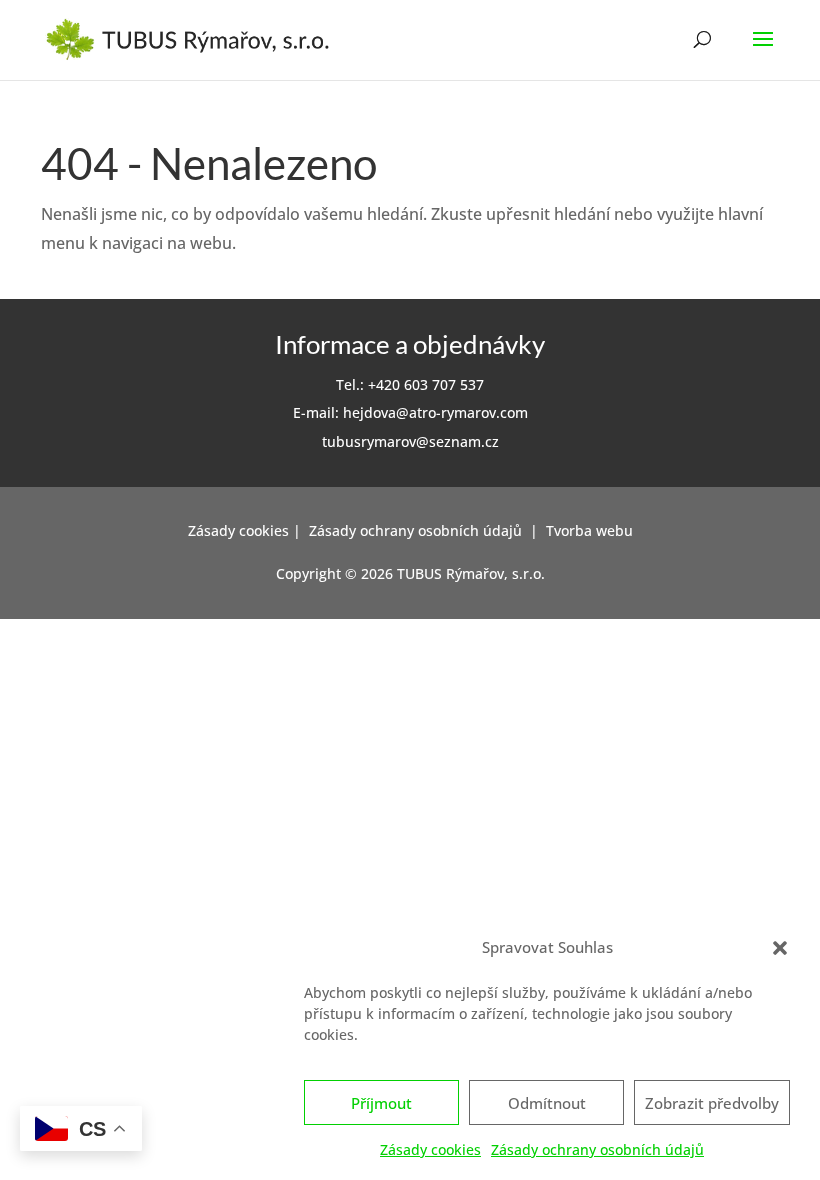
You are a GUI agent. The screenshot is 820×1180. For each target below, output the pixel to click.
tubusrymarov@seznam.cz (410, 441)
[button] (780, 948)
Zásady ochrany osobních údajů (597, 1149)
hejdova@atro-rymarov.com (435, 412)
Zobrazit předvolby (712, 1103)
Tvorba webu (589, 530)
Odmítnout (547, 1103)
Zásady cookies (430, 1149)
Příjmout (381, 1103)
